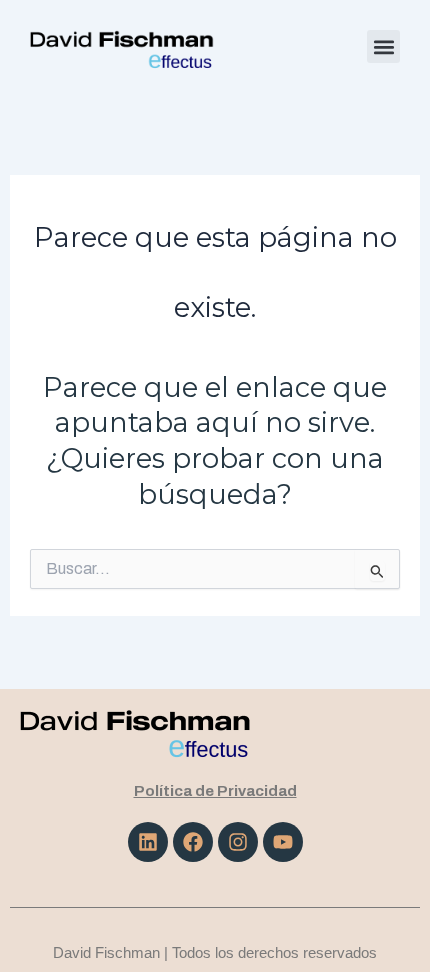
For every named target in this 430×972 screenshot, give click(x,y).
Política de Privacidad (215, 791)
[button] (383, 46)
